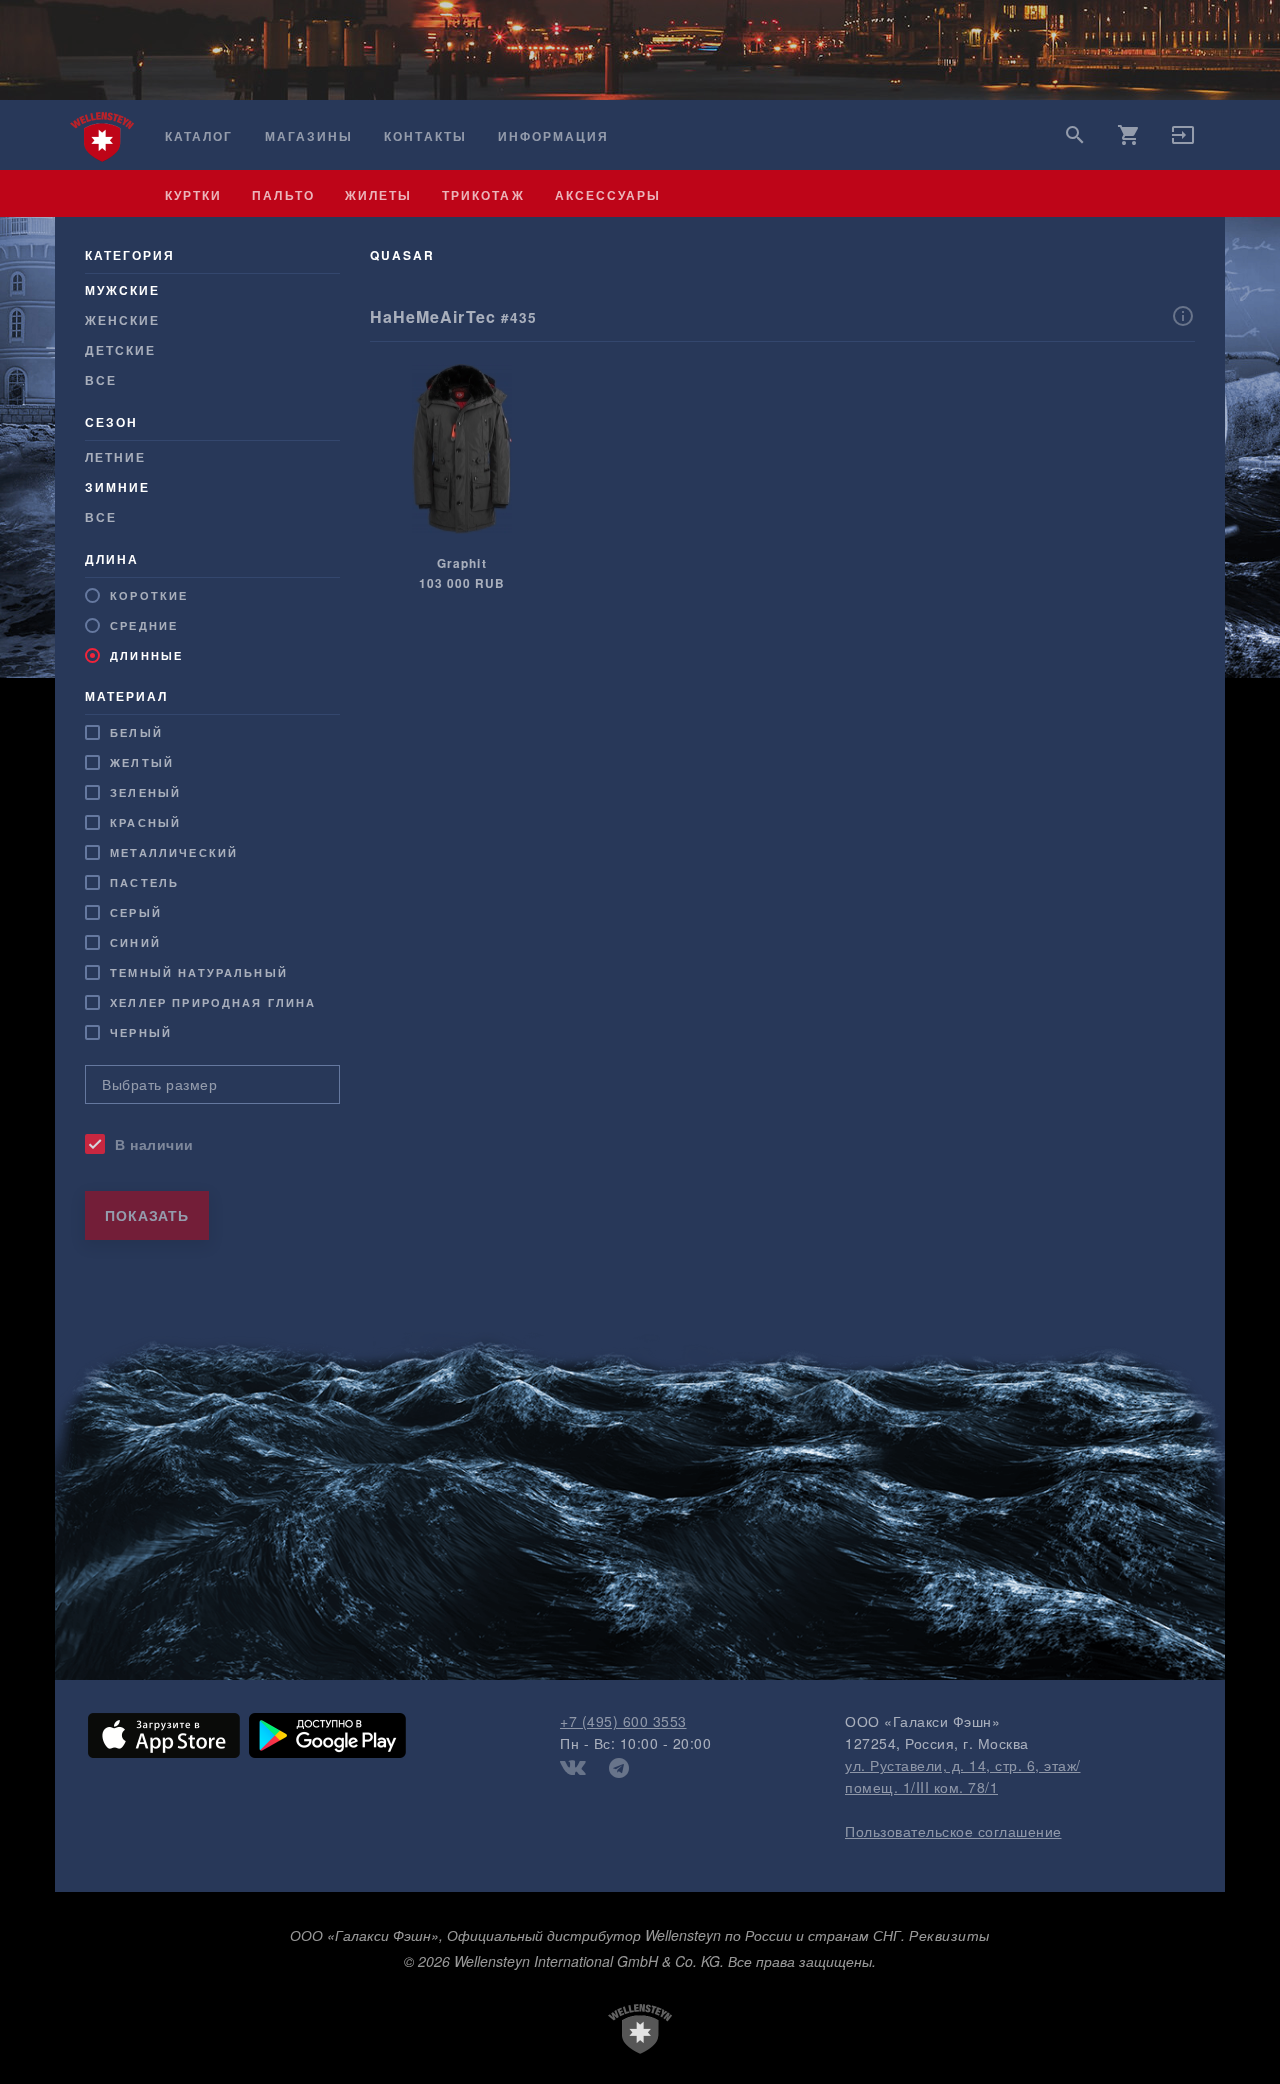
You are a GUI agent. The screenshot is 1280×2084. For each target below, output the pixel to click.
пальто (283, 195)
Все (101, 380)
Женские (122, 320)
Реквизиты (949, 1935)
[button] (1183, 141)
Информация (554, 136)
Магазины (309, 136)
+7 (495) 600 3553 (623, 1721)
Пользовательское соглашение (953, 1831)
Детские (120, 350)
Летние (115, 457)
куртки (193, 195)
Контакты (425, 136)
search (1075, 135)
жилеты (378, 195)
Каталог (199, 136)
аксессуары (608, 195)
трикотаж (483, 195)
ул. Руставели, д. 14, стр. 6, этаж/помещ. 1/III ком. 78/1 (963, 1776)
